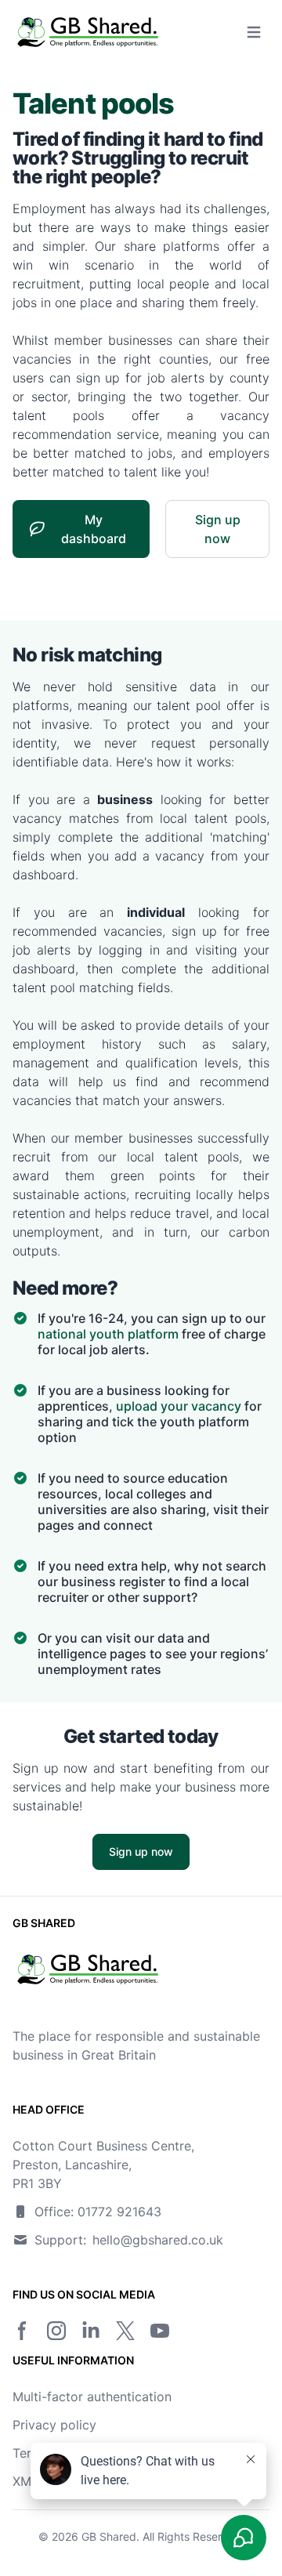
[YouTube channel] (160, 2331)
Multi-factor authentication (92, 2397)
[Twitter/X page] (125, 2331)
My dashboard (94, 529)
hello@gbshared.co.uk (158, 2240)
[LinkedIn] (91, 2331)
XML (25, 2481)
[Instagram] (56, 2331)
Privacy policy (54, 2425)
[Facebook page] (22, 2331)
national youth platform (108, 1334)
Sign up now (218, 529)
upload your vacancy (179, 1406)
